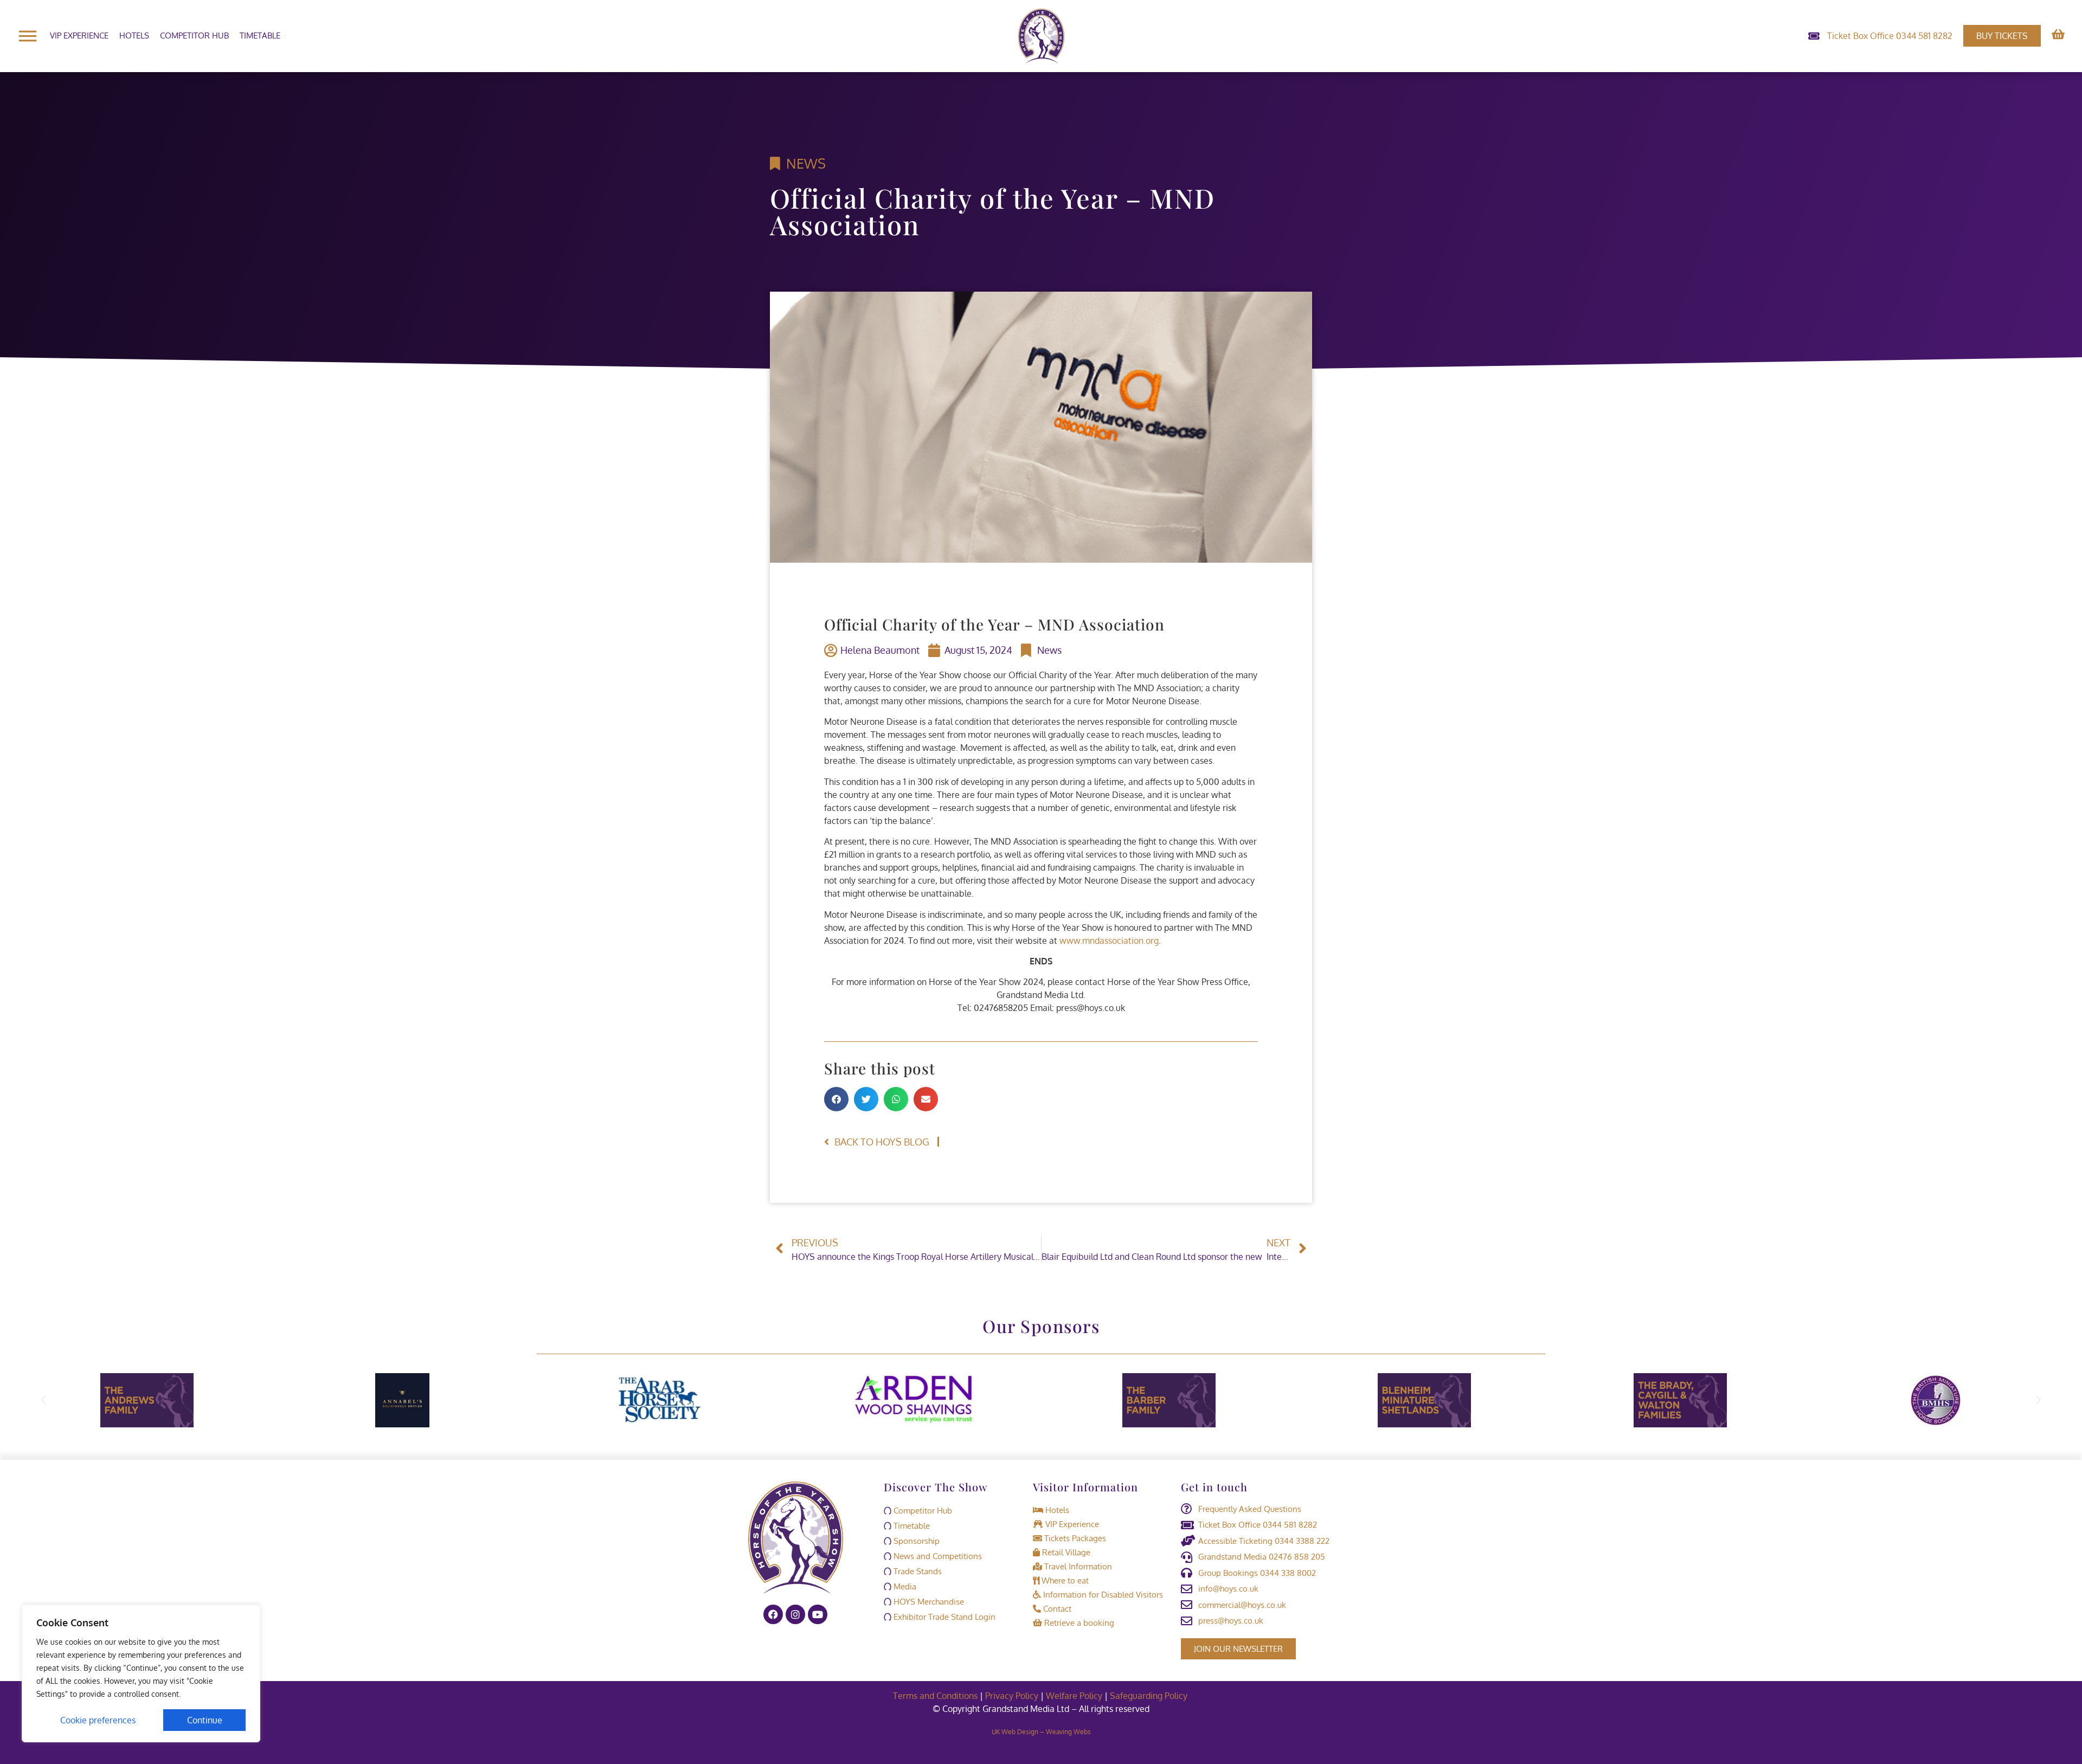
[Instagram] (795, 1614)
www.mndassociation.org (1109, 941)
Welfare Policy (1074, 1696)
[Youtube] (818, 1614)
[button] (836, 1099)
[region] (141, 1673)
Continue (205, 1720)
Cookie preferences (98, 1720)
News (806, 163)
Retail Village (1065, 1552)
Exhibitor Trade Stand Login (943, 1617)
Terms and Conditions (935, 1696)
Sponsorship (915, 1541)
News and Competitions (937, 1556)
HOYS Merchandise (928, 1602)
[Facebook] (773, 1614)
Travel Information (1077, 1566)
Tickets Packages (1074, 1538)
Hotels (134, 36)
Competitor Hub (194, 36)
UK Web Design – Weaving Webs (1041, 1732)
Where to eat (1064, 1580)
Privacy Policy (1012, 1696)
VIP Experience (79, 36)
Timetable (260, 36)
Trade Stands (917, 1571)
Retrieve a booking (1078, 1623)
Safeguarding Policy (1150, 1696)
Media (904, 1586)
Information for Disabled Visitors (1102, 1595)
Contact (1056, 1609)
